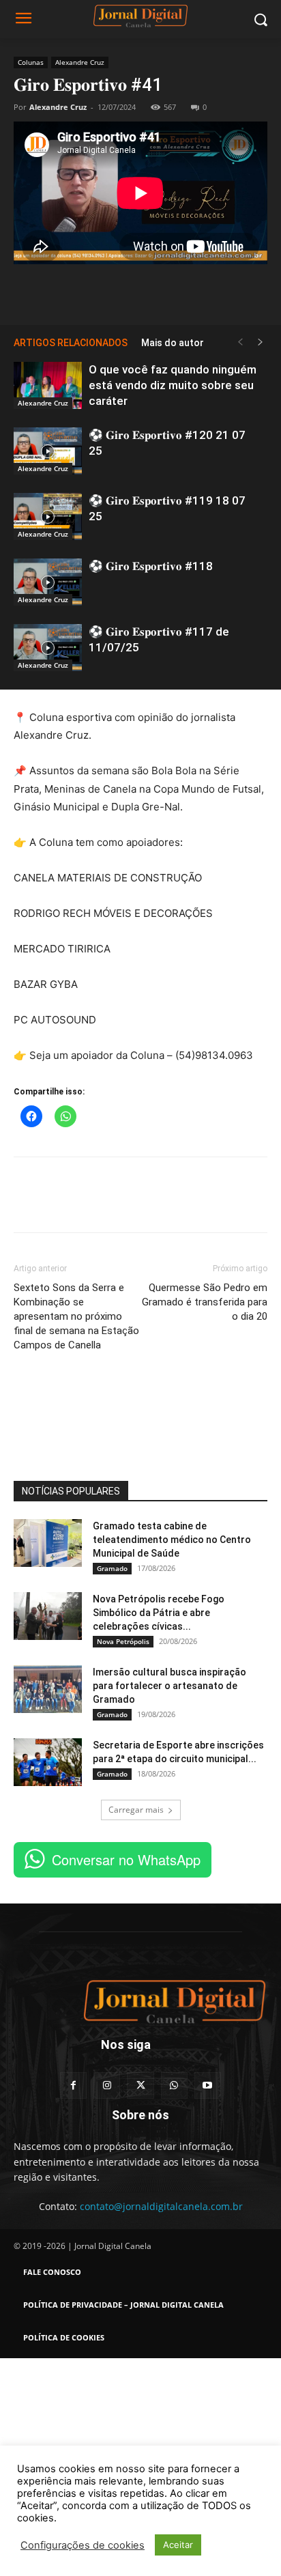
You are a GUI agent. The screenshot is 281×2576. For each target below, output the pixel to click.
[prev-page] (240, 342)
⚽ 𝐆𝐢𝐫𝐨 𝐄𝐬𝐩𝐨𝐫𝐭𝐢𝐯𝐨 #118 (151, 566)
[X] (140, 292)
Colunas (31, 62)
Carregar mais (136, 1810)
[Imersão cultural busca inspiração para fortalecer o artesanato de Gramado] (48, 1689)
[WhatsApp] (172, 292)
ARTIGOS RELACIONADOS (71, 343)
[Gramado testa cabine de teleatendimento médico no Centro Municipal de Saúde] (48, 1543)
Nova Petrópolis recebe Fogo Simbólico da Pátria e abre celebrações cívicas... (159, 1613)
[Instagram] (107, 2085)
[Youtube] (208, 2085)
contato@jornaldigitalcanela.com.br (161, 2206)
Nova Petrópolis (123, 1641)
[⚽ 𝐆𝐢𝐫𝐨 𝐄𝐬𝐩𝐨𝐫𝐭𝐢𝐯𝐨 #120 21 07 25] (48, 451)
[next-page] (261, 342)
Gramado (112, 1568)
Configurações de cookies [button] (83, 2545)
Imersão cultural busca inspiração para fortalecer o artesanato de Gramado (169, 1686)
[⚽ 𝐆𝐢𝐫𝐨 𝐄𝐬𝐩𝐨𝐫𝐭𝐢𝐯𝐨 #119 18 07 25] (48, 516)
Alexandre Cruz (80, 62)
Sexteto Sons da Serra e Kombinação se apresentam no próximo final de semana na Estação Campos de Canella (76, 1316)
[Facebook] (109, 292)
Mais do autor (173, 343)
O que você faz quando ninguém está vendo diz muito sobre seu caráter (173, 385)
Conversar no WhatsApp (126, 1859)
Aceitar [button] (178, 2545)
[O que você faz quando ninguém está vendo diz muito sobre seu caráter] (48, 385)
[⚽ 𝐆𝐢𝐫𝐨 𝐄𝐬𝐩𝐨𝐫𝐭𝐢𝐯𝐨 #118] (48, 582)
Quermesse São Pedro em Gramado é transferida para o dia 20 (205, 1302)
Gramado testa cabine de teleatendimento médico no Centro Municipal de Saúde (172, 1540)
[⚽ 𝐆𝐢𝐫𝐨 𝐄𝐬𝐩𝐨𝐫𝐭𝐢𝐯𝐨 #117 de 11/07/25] (48, 648)
